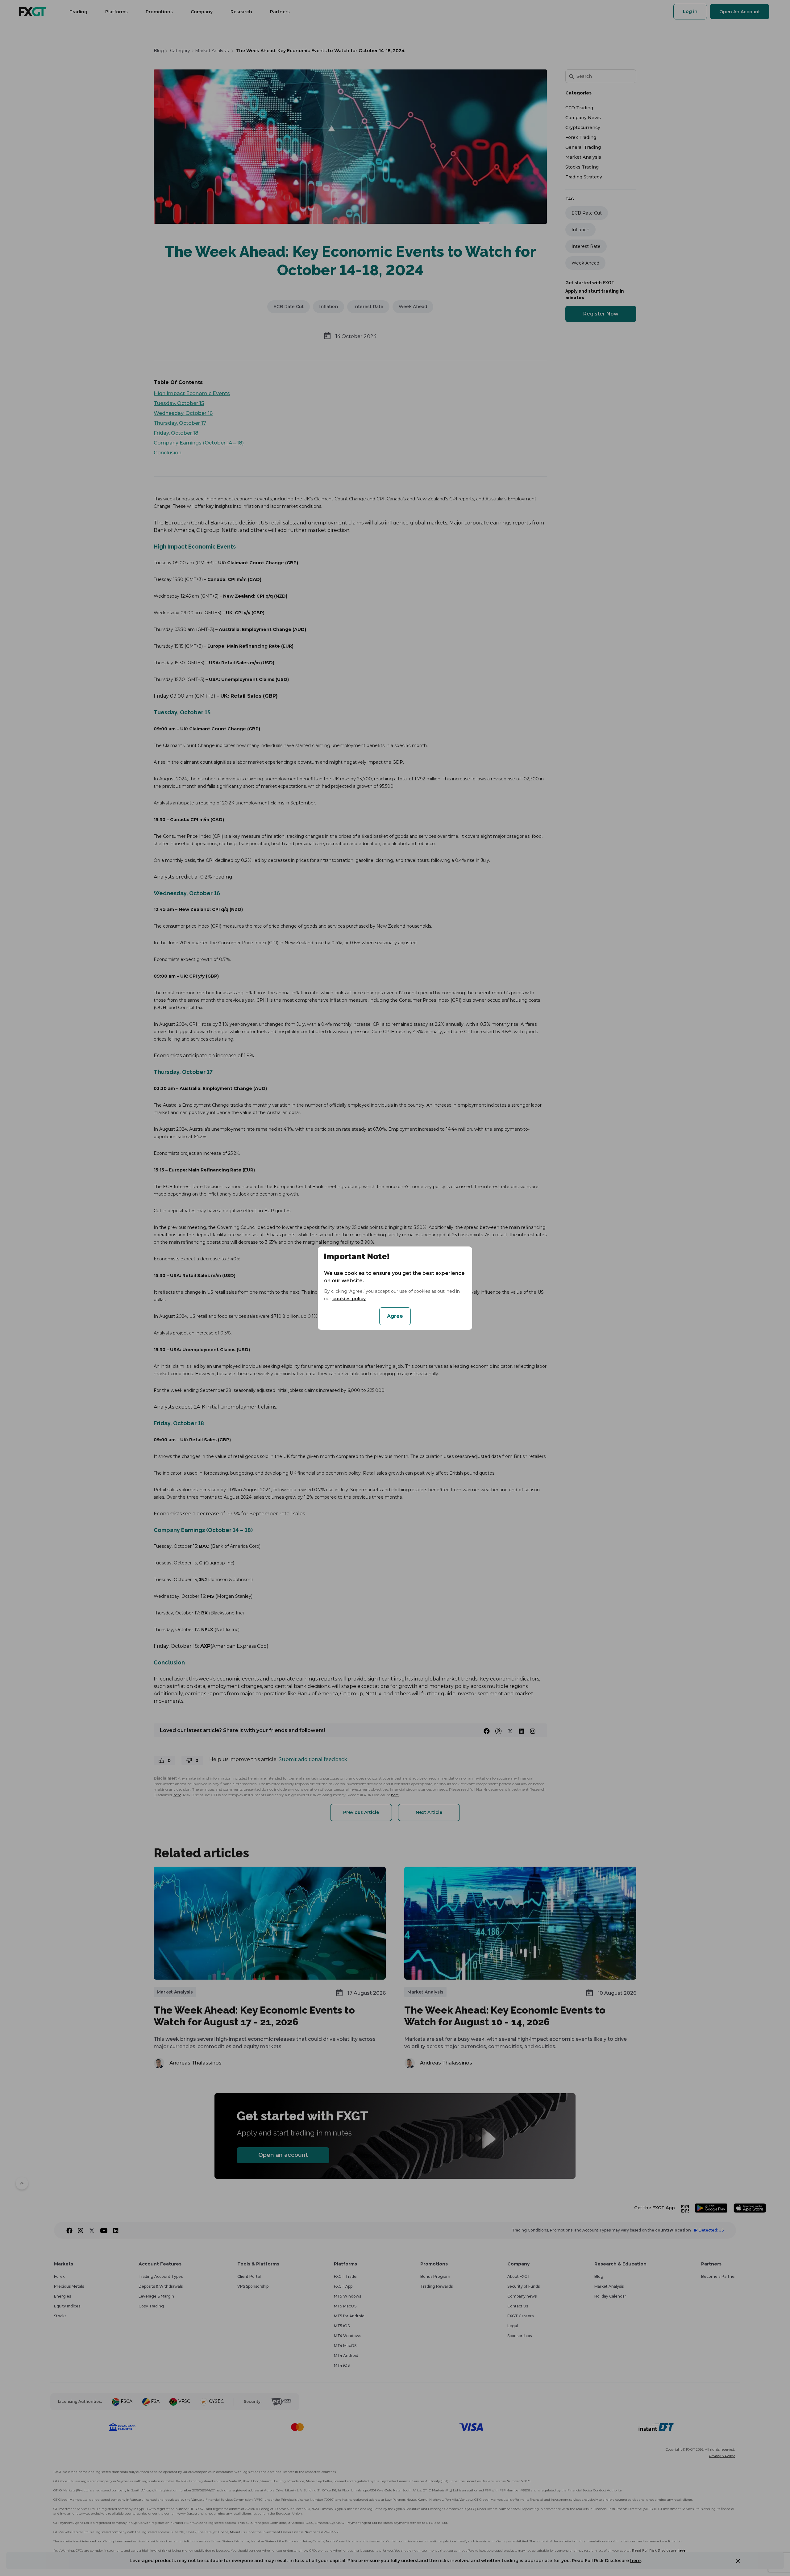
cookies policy (349, 1299)
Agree (395, 1316)
